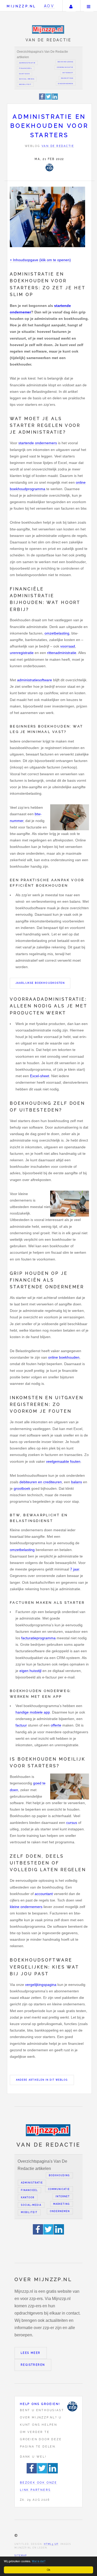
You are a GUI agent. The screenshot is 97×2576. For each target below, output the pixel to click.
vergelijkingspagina (41, 1985)
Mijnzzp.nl (21, 6)
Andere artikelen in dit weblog (42, 2080)
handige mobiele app (33, 1712)
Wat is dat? (39, 2561)
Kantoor (24, 74)
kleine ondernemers (26, 1907)
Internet (68, 73)
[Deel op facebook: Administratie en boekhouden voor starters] (42, 99)
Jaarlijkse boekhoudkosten (40, 983)
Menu (89, 6)
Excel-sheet (40, 1076)
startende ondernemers (38, 443)
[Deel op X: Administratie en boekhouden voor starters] (49, 99)
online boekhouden (64, 1357)
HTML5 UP (51, 2544)
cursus (72, 1823)
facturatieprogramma (38, 1638)
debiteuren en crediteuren (41, 1482)
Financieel (26, 68)
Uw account (71, 6)
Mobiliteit (25, 84)
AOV (49, 6)
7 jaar (75, 1569)
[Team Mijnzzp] (49, 167)
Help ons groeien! (40, 2404)
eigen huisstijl (30, 1671)
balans (77, 1482)
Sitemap (21, 2555)
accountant (44, 1894)
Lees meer (31, 2353)
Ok (48, 2570)
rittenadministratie (62, 653)
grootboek (22, 1488)
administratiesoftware (35, 680)
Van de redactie (58, 146)
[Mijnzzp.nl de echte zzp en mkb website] (48, 29)
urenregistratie (22, 653)
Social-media (27, 79)
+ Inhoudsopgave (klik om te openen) (40, 260)
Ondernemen (66, 84)
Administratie (27, 63)
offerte (56, 1725)
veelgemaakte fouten (63, 1461)
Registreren (33, 2365)
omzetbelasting (57, 633)
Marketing (67, 78)
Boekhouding (66, 62)
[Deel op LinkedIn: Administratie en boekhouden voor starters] (55, 99)
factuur (21, 1725)
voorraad (68, 646)
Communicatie (65, 67)
